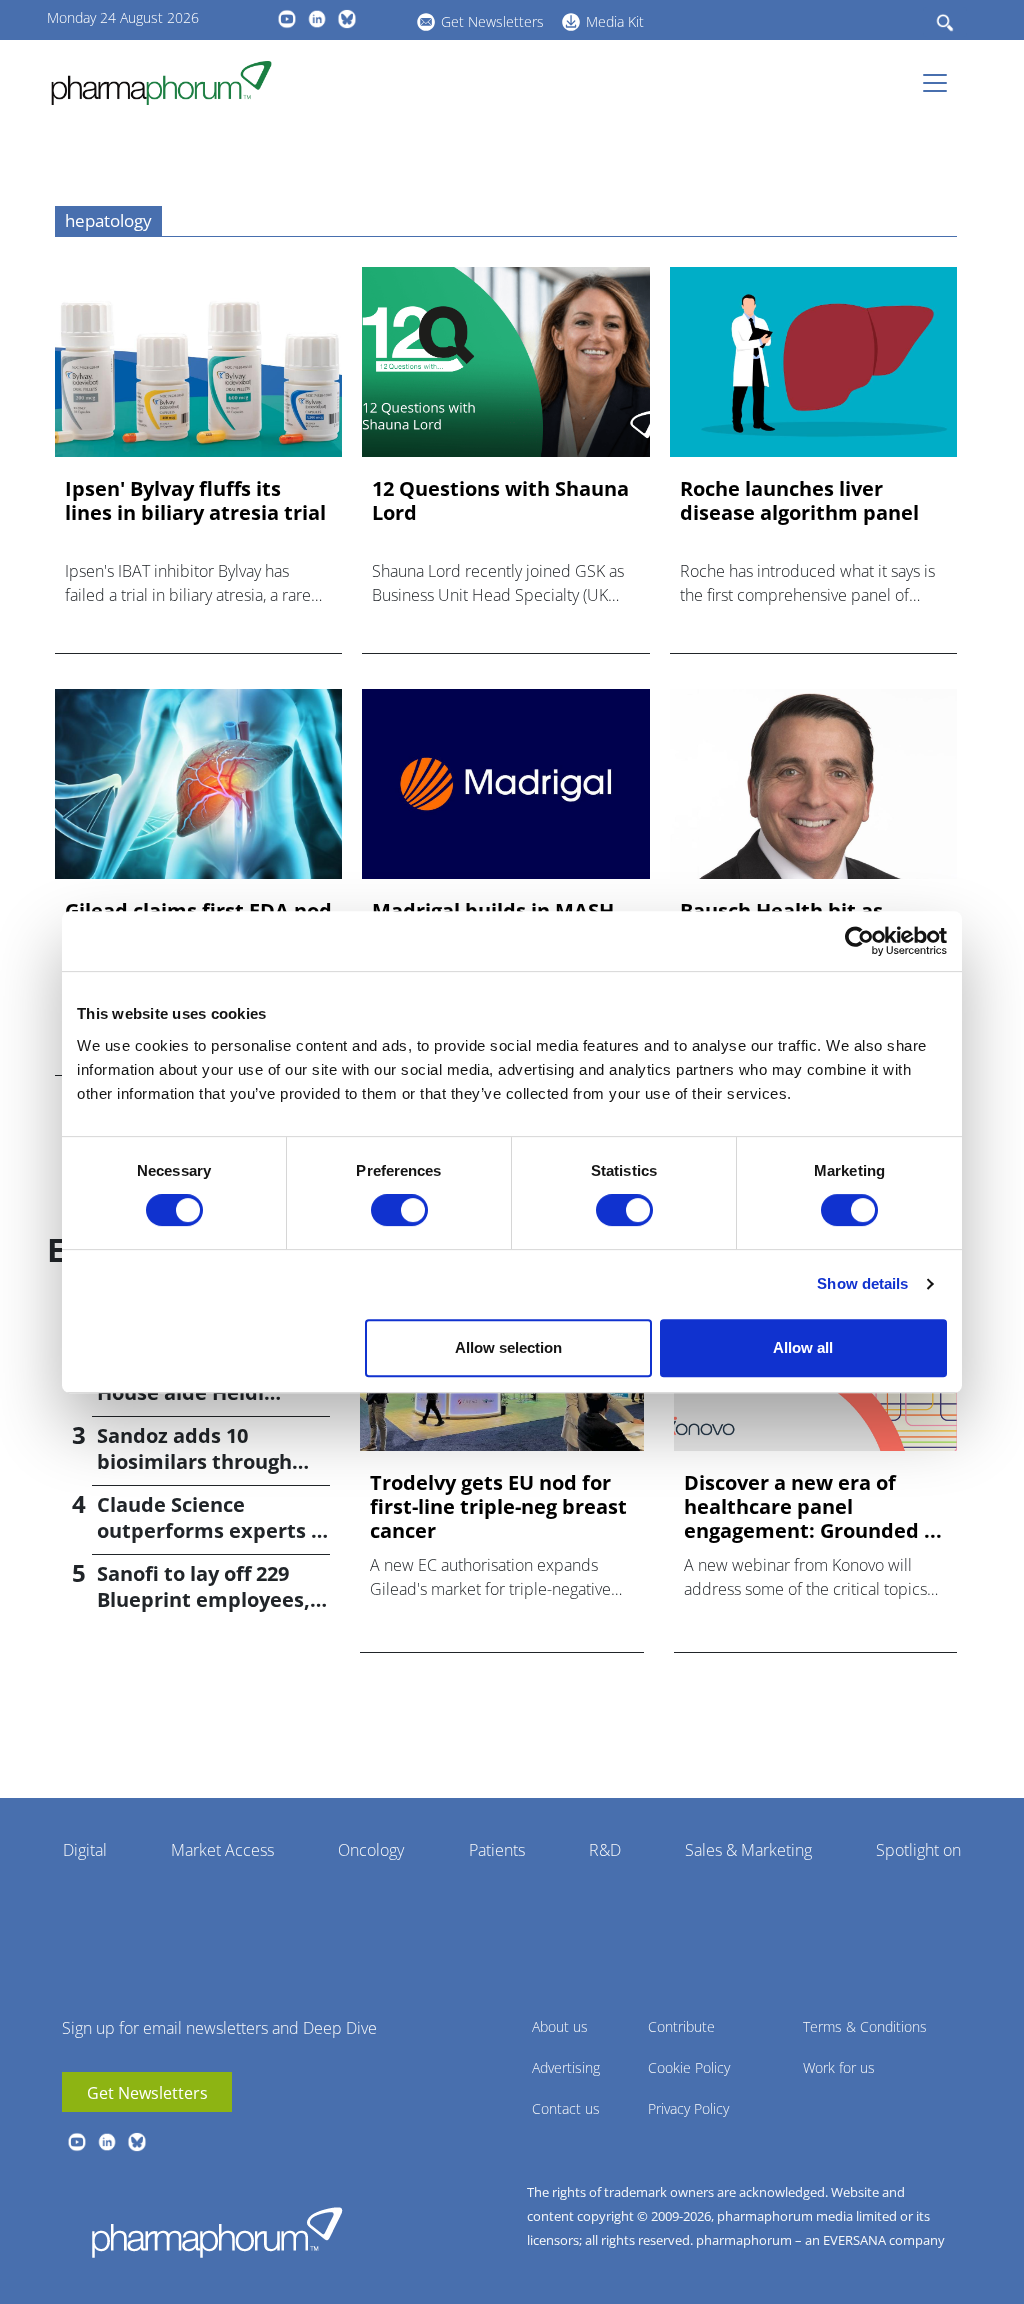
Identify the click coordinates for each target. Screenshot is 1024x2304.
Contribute (681, 2026)
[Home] (169, 83)
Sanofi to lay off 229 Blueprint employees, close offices (203, 1599)
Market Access (222, 1850)
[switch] (399, 1210)
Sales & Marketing (748, 1850)
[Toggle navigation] (941, 83)
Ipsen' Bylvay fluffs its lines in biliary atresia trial (195, 501)
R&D (605, 1850)
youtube (287, 19)
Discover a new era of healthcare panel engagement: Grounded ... (813, 1507)
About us (560, 2026)
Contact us (566, 2108)
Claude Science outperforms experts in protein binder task (213, 1530)
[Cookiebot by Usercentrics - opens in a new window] (859, 941)
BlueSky (347, 19)
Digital (85, 1850)
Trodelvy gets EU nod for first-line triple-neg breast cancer (498, 1507)
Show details (862, 1283)
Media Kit (615, 21)
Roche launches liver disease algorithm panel (799, 501)
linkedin (317, 19)
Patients (497, 1850)
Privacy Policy (688, 2108)
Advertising (566, 2067)
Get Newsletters (492, 21)
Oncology (371, 1850)
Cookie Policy (689, 2067)
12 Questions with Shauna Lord (500, 501)
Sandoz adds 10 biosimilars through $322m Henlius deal (194, 1461)
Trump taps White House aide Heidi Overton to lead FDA (197, 1392)
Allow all (803, 1347)
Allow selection (508, 1347)
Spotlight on (918, 1850)
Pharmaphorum (217, 2232)
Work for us (839, 2067)
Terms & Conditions (865, 2026)
